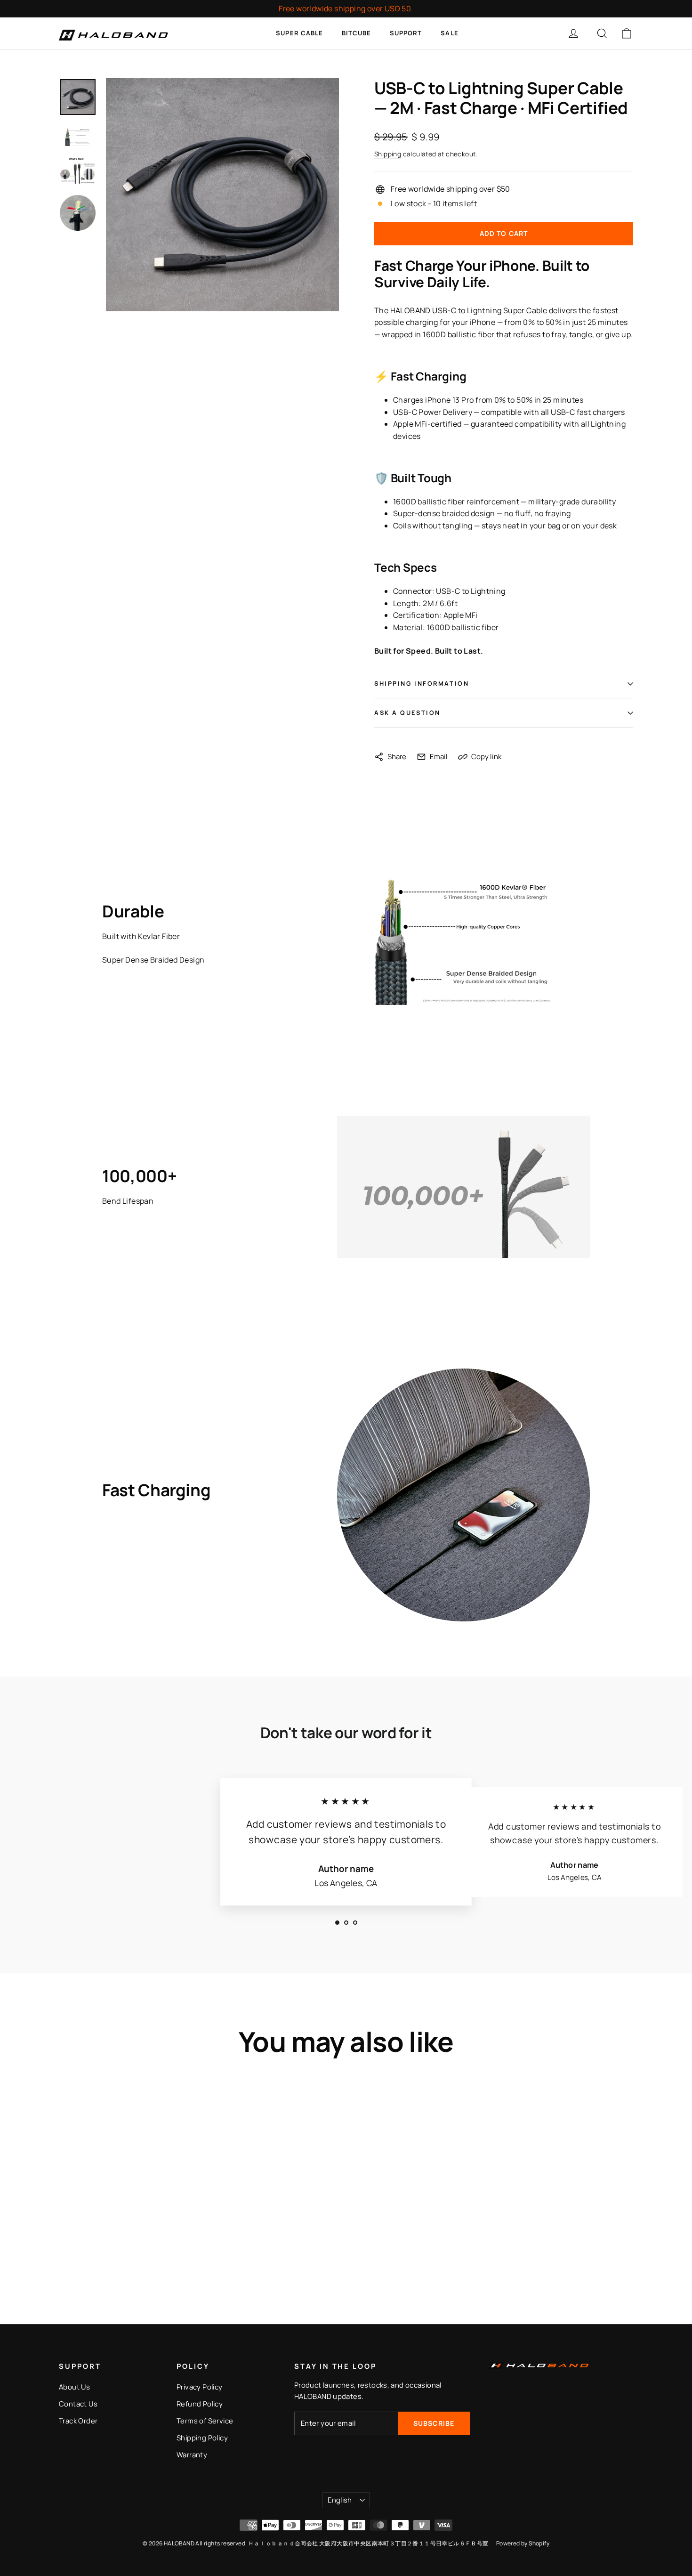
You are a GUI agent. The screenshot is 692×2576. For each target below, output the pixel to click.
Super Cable (299, 33)
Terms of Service (205, 2421)
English (340, 2500)
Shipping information (422, 683)
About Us (74, 2387)
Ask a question (407, 713)
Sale (449, 33)
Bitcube (356, 33)
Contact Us (78, 2404)
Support (406, 33)
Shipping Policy (202, 2438)
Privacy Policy (200, 2387)
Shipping (388, 154)
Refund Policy (200, 2404)
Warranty (192, 2454)
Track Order (78, 2421)
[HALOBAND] (115, 33)
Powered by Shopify (523, 2543)
